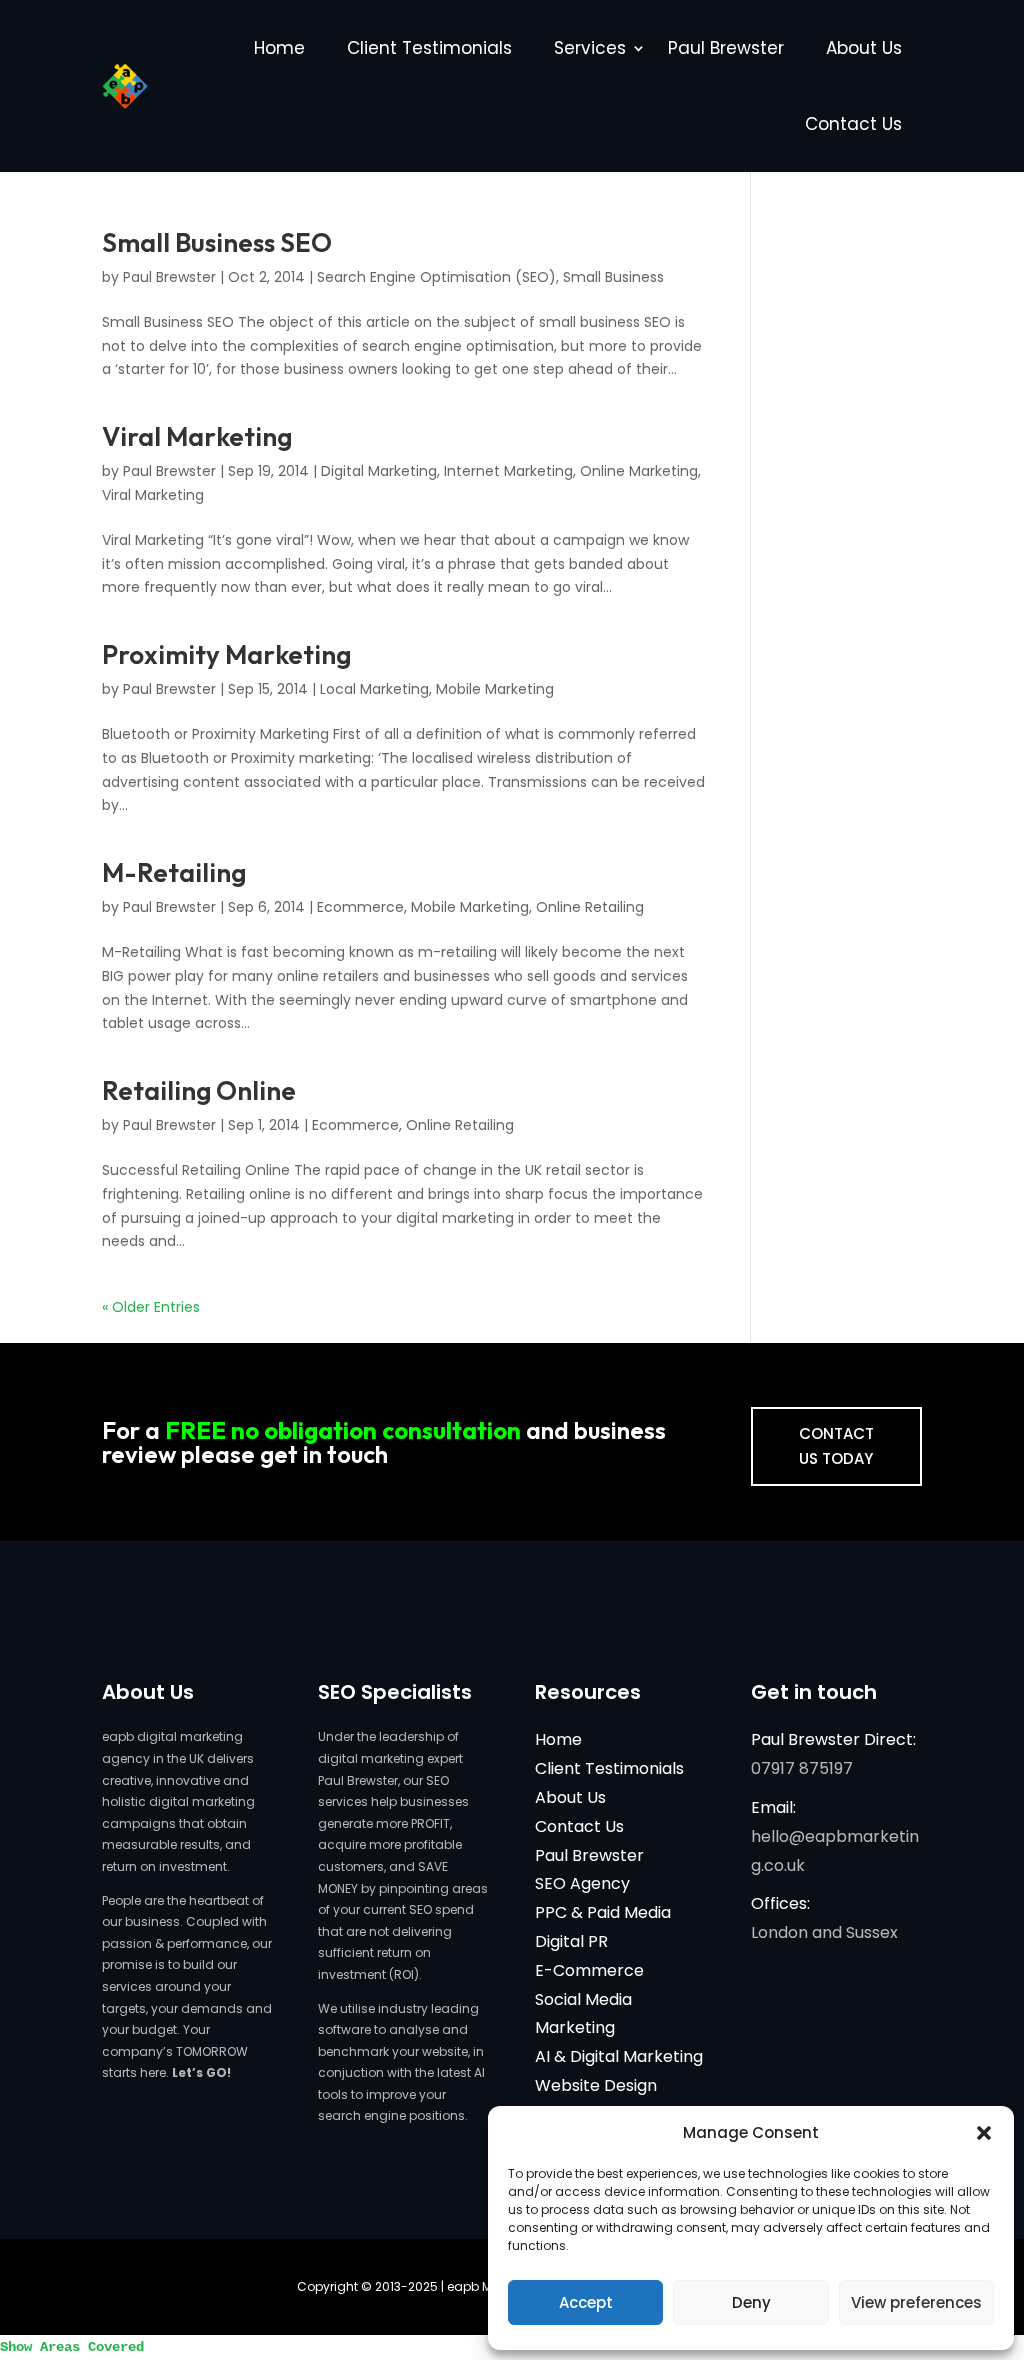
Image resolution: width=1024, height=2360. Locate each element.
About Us (864, 48)
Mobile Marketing (495, 689)
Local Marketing (374, 689)
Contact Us (853, 124)
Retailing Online (199, 1090)
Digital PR (571, 1941)
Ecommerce (360, 907)
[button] (984, 2133)
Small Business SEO (217, 242)
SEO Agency (582, 1883)
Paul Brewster (726, 48)
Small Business (613, 277)
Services (590, 48)
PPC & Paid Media (603, 1912)
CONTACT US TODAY (836, 1446)
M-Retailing (174, 872)
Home (279, 48)
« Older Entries (151, 1307)
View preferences (916, 2302)
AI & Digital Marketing (619, 2056)
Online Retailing (590, 907)
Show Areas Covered (72, 2347)
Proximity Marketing (226, 654)
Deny (751, 2302)
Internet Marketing (508, 471)
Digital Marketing (379, 471)
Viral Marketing (197, 436)
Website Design (596, 2085)
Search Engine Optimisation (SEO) (436, 277)
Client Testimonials (429, 48)
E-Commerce (589, 1970)
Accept (586, 2302)
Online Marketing (639, 471)
